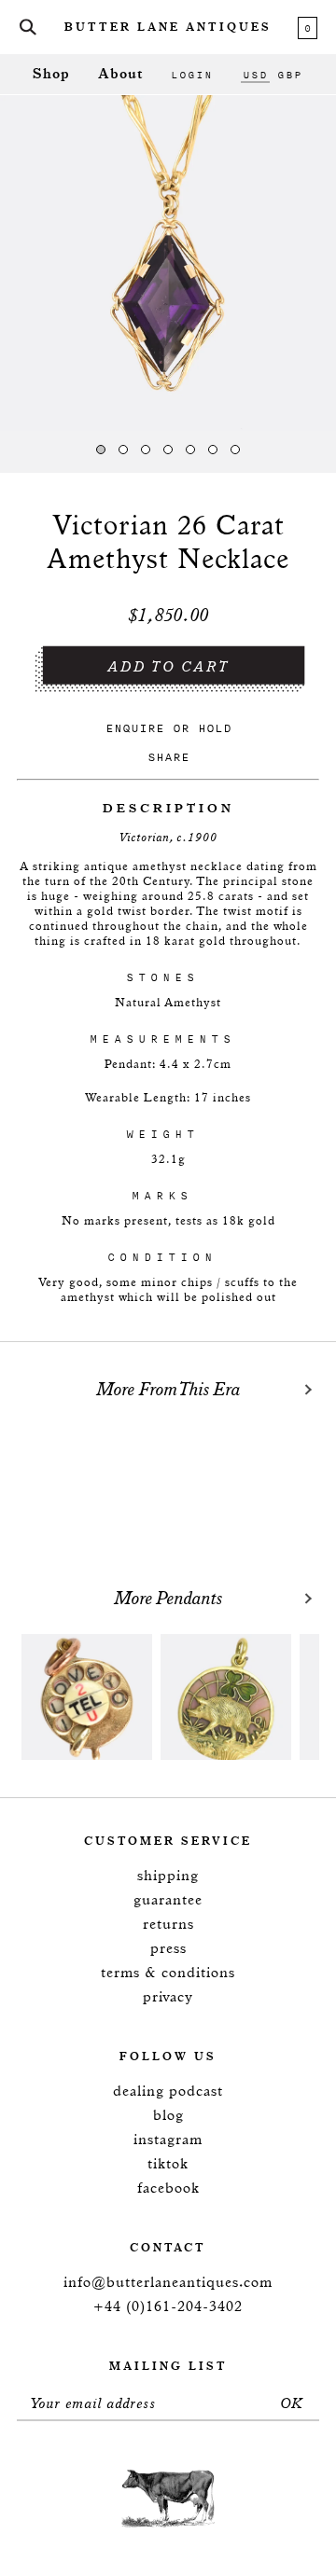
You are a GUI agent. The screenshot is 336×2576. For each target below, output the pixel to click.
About (120, 74)
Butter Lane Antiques (168, 28)
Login (192, 75)
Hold (215, 728)
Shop (51, 74)
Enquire (135, 728)
